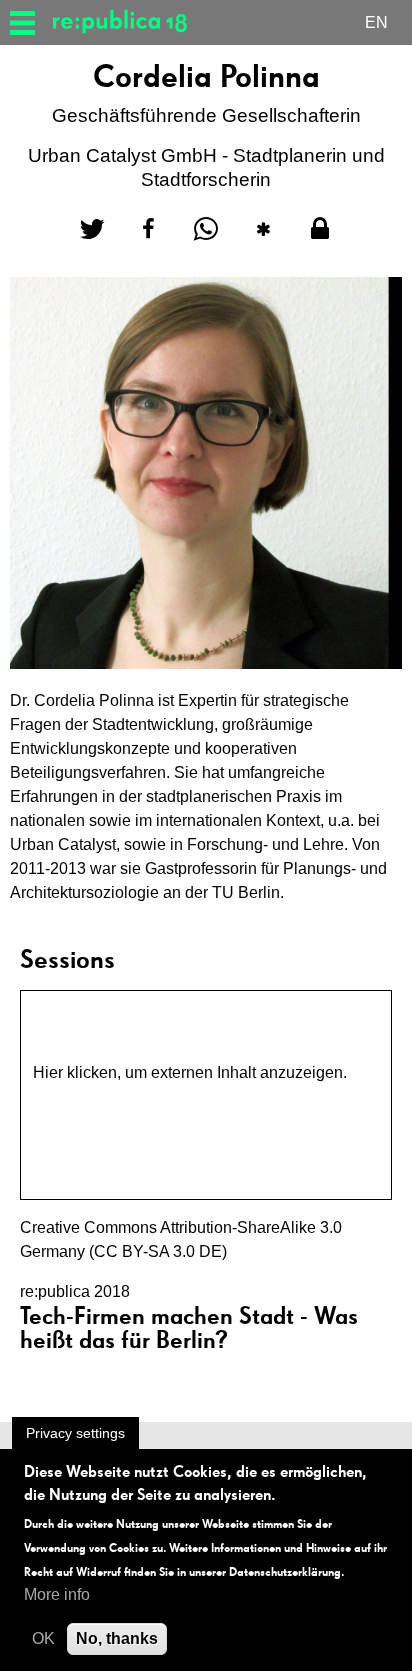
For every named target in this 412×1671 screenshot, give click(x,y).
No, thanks (117, 1638)
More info (57, 1594)
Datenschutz (77, 1096)
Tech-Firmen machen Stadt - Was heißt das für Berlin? (189, 1327)
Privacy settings (75, 1433)
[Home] (128, 22)
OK (43, 1638)
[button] (92, 229)
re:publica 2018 (75, 1291)
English (376, 25)
